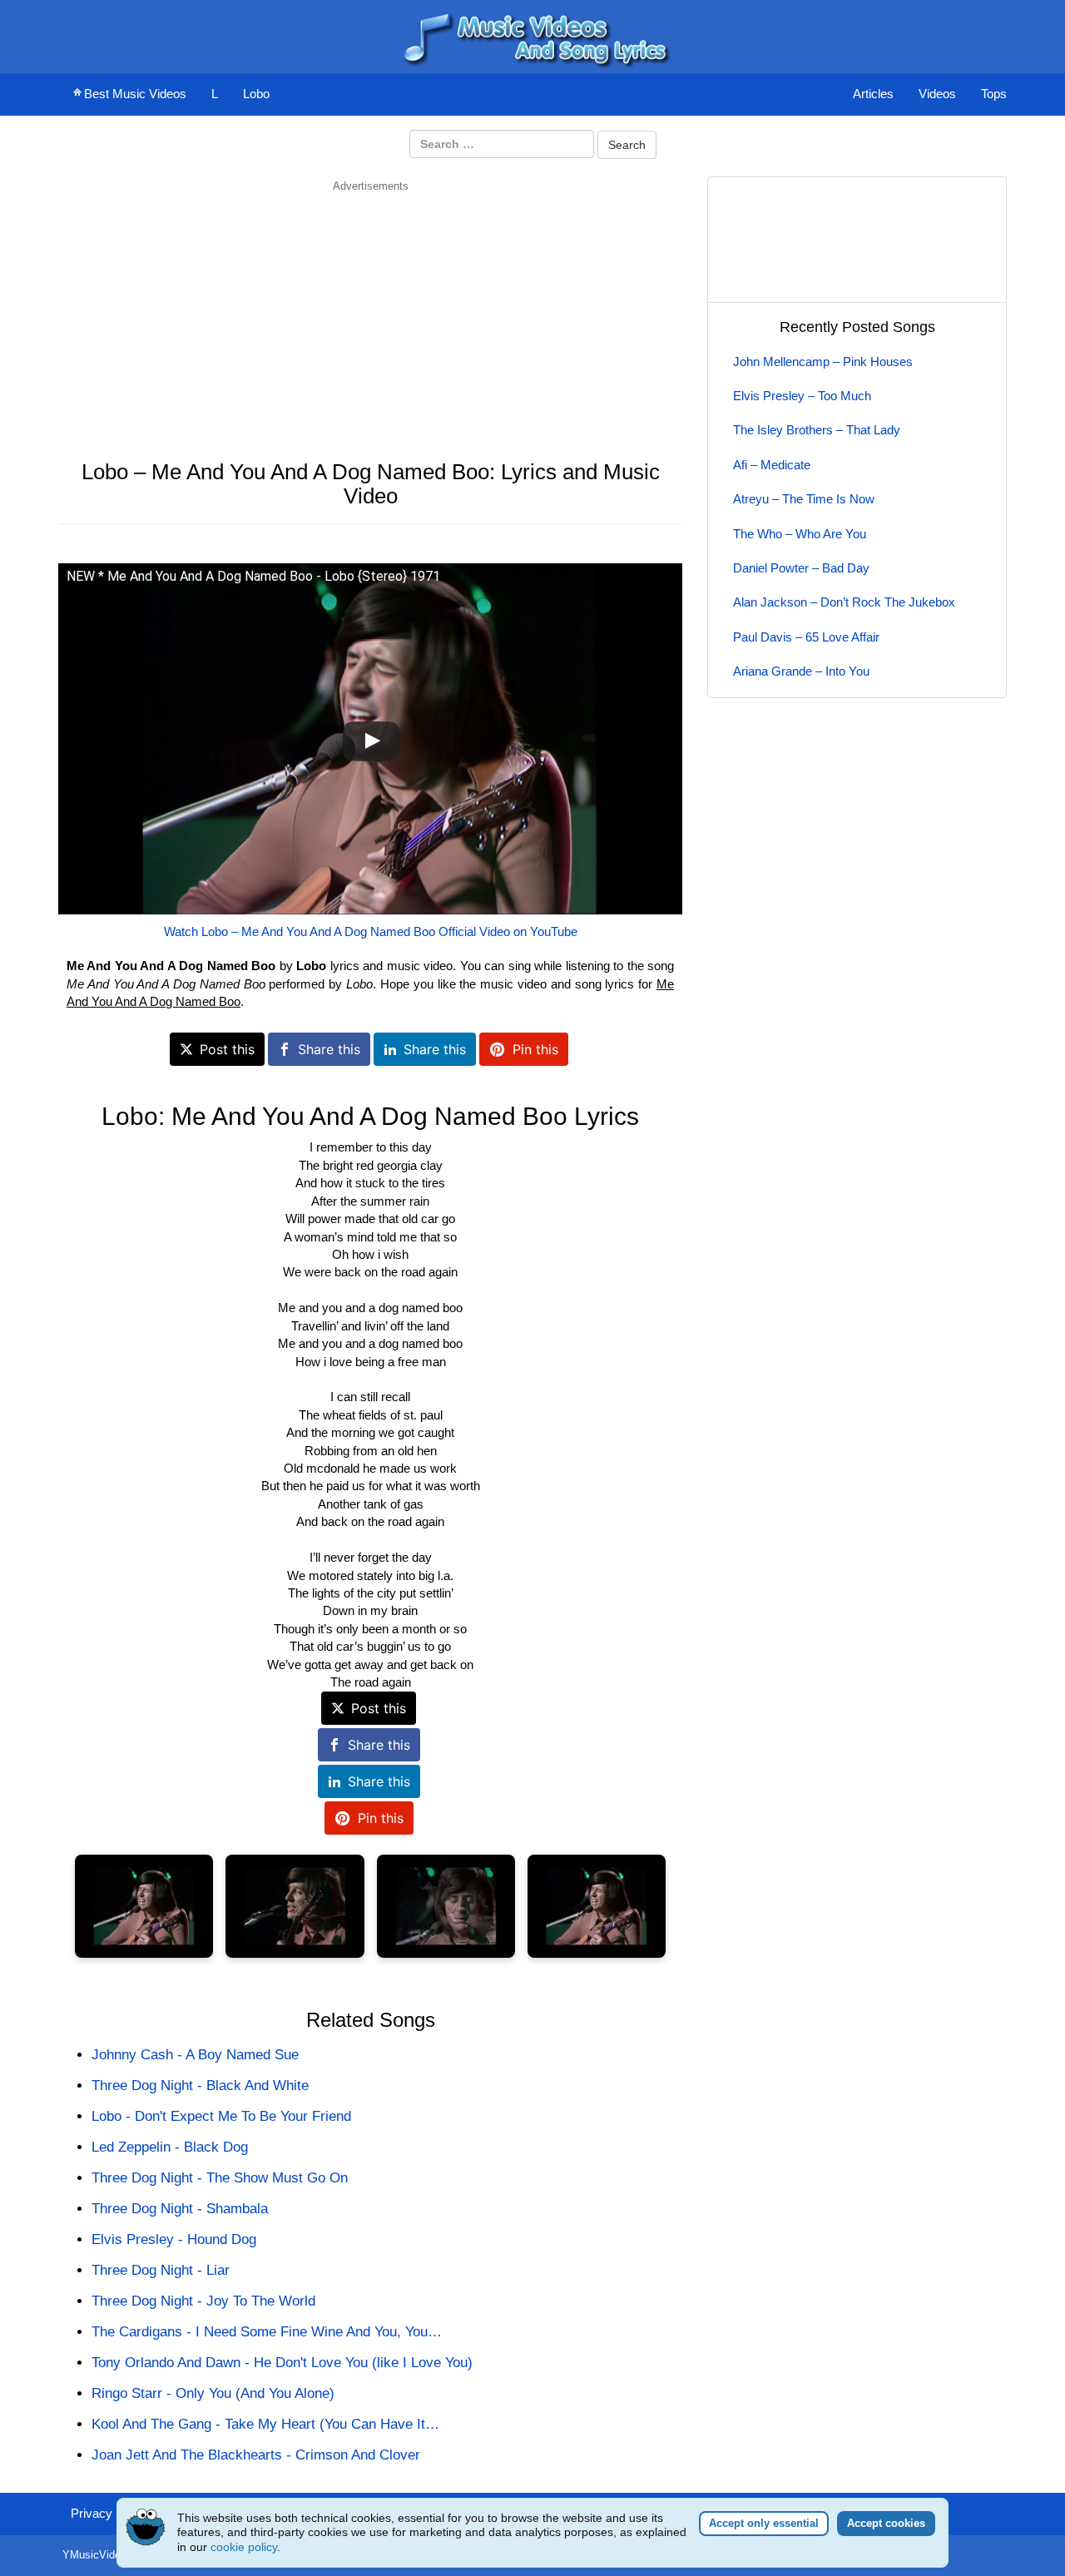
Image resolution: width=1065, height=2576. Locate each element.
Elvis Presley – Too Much (802, 396)
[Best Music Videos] (532, 35)
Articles (873, 94)
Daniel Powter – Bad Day (801, 568)
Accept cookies (886, 2523)
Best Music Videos (135, 94)
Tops (994, 94)
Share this (329, 1049)
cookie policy (244, 2547)
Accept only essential (764, 2523)
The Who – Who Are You (800, 534)
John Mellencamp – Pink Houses (823, 362)
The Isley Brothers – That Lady (817, 430)
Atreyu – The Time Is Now (804, 499)
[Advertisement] (370, 310)
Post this (227, 1049)
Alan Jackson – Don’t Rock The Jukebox (844, 602)
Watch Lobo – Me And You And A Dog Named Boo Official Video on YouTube (371, 931)
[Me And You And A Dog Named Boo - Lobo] (144, 1907)
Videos (937, 94)
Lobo (256, 94)
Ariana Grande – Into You (801, 671)
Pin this (535, 1049)
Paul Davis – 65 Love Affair (806, 637)
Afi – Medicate (772, 465)
